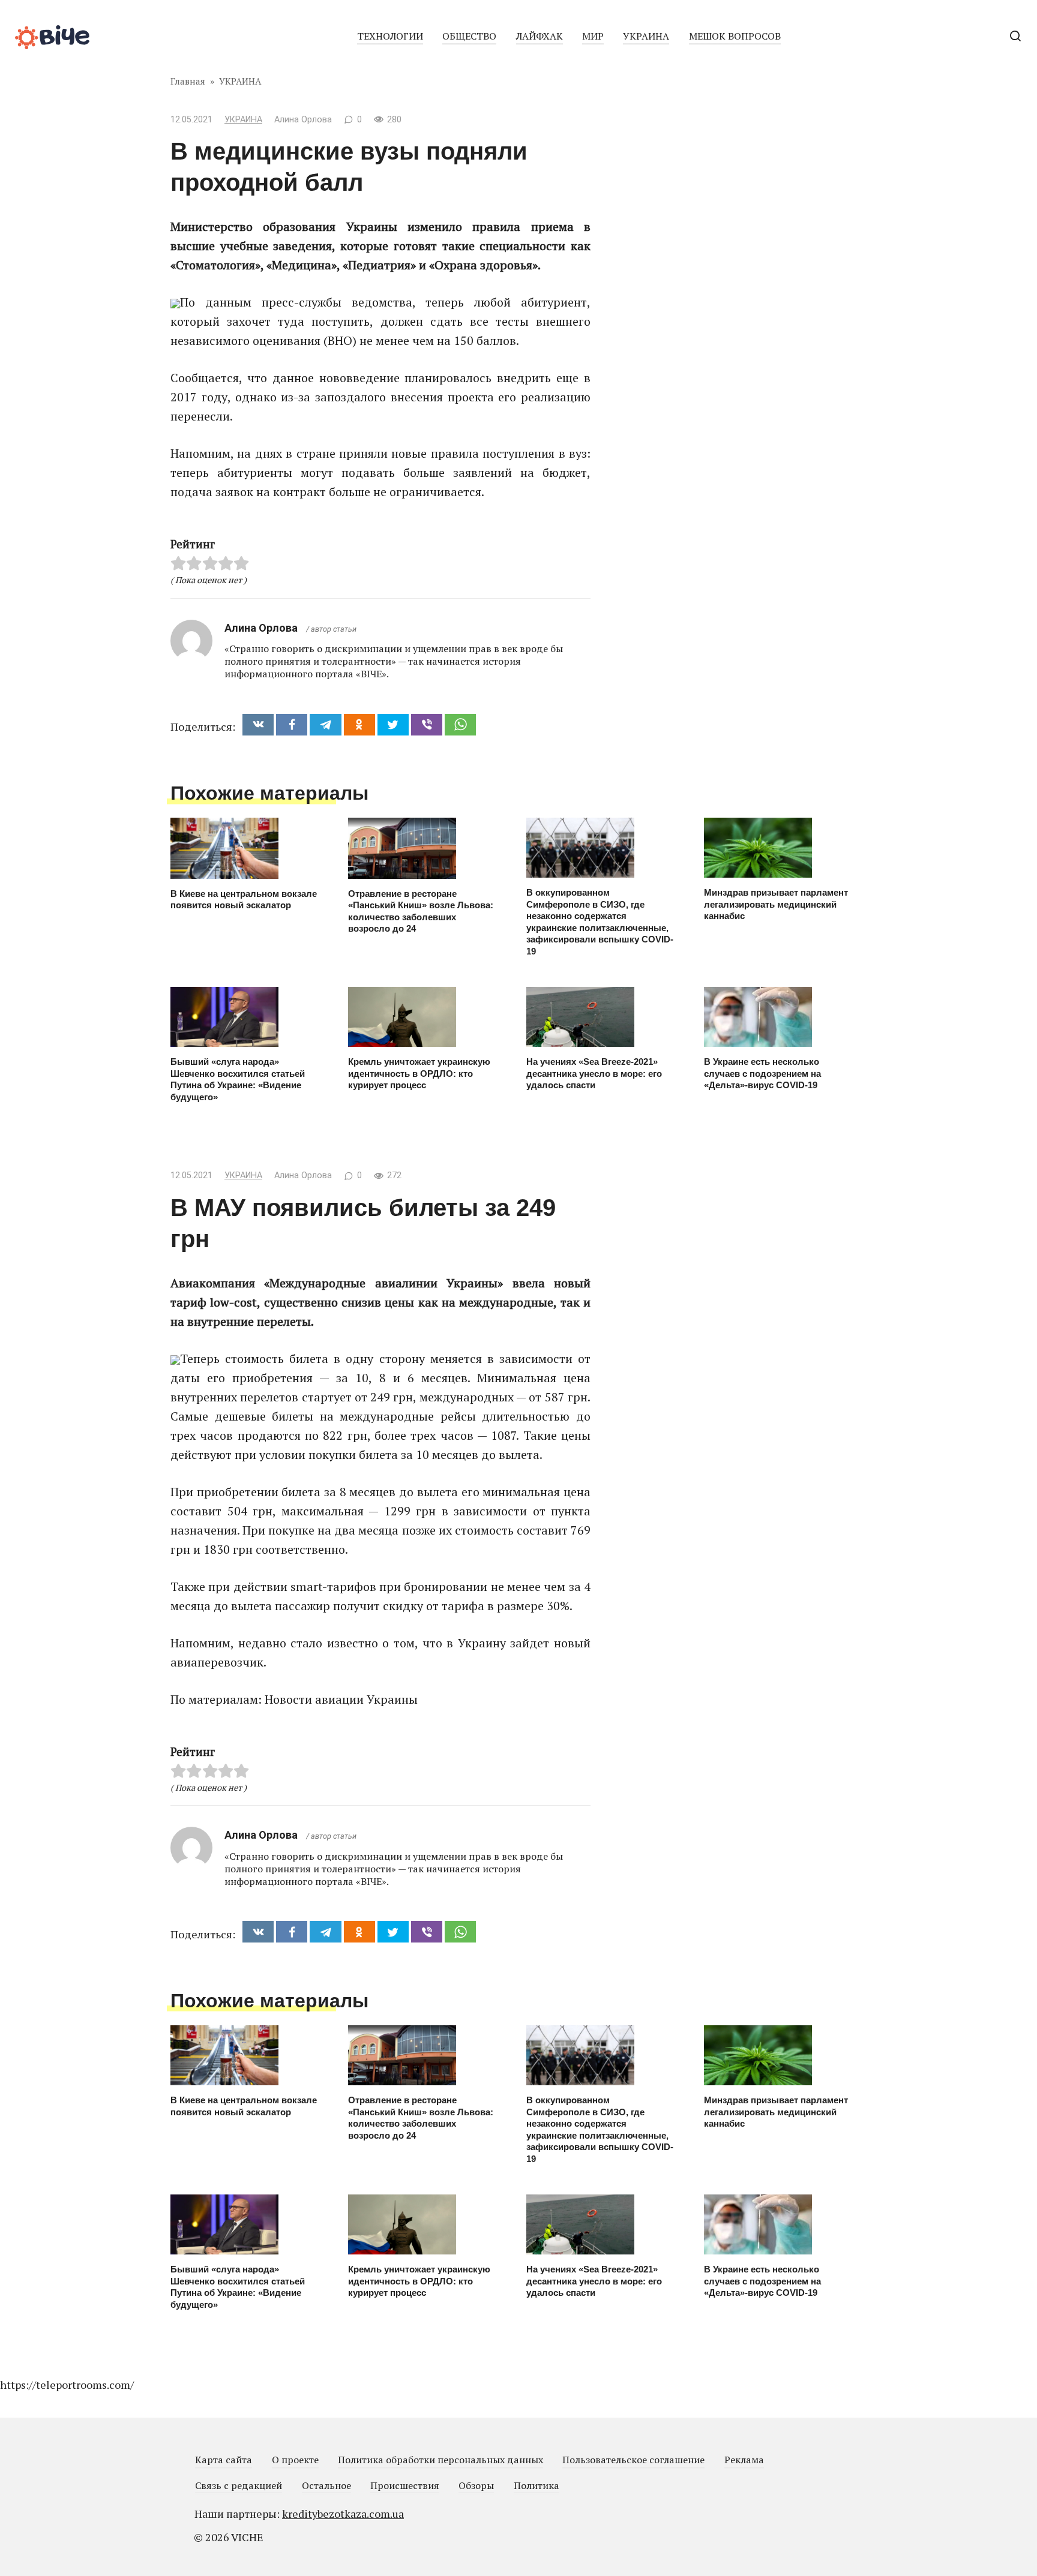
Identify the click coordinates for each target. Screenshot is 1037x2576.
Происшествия (405, 2485)
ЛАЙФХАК (540, 36)
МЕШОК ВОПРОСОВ (735, 36)
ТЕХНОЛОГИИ (390, 36)
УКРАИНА (646, 36)
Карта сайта (224, 2460)
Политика (537, 2485)
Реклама (744, 2460)
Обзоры (476, 2485)
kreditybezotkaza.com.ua (343, 2514)
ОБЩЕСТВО (469, 36)
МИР (593, 36)
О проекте (295, 2460)
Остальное (326, 2485)
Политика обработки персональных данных (440, 2460)
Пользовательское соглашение (633, 2460)
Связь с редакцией (239, 2485)
